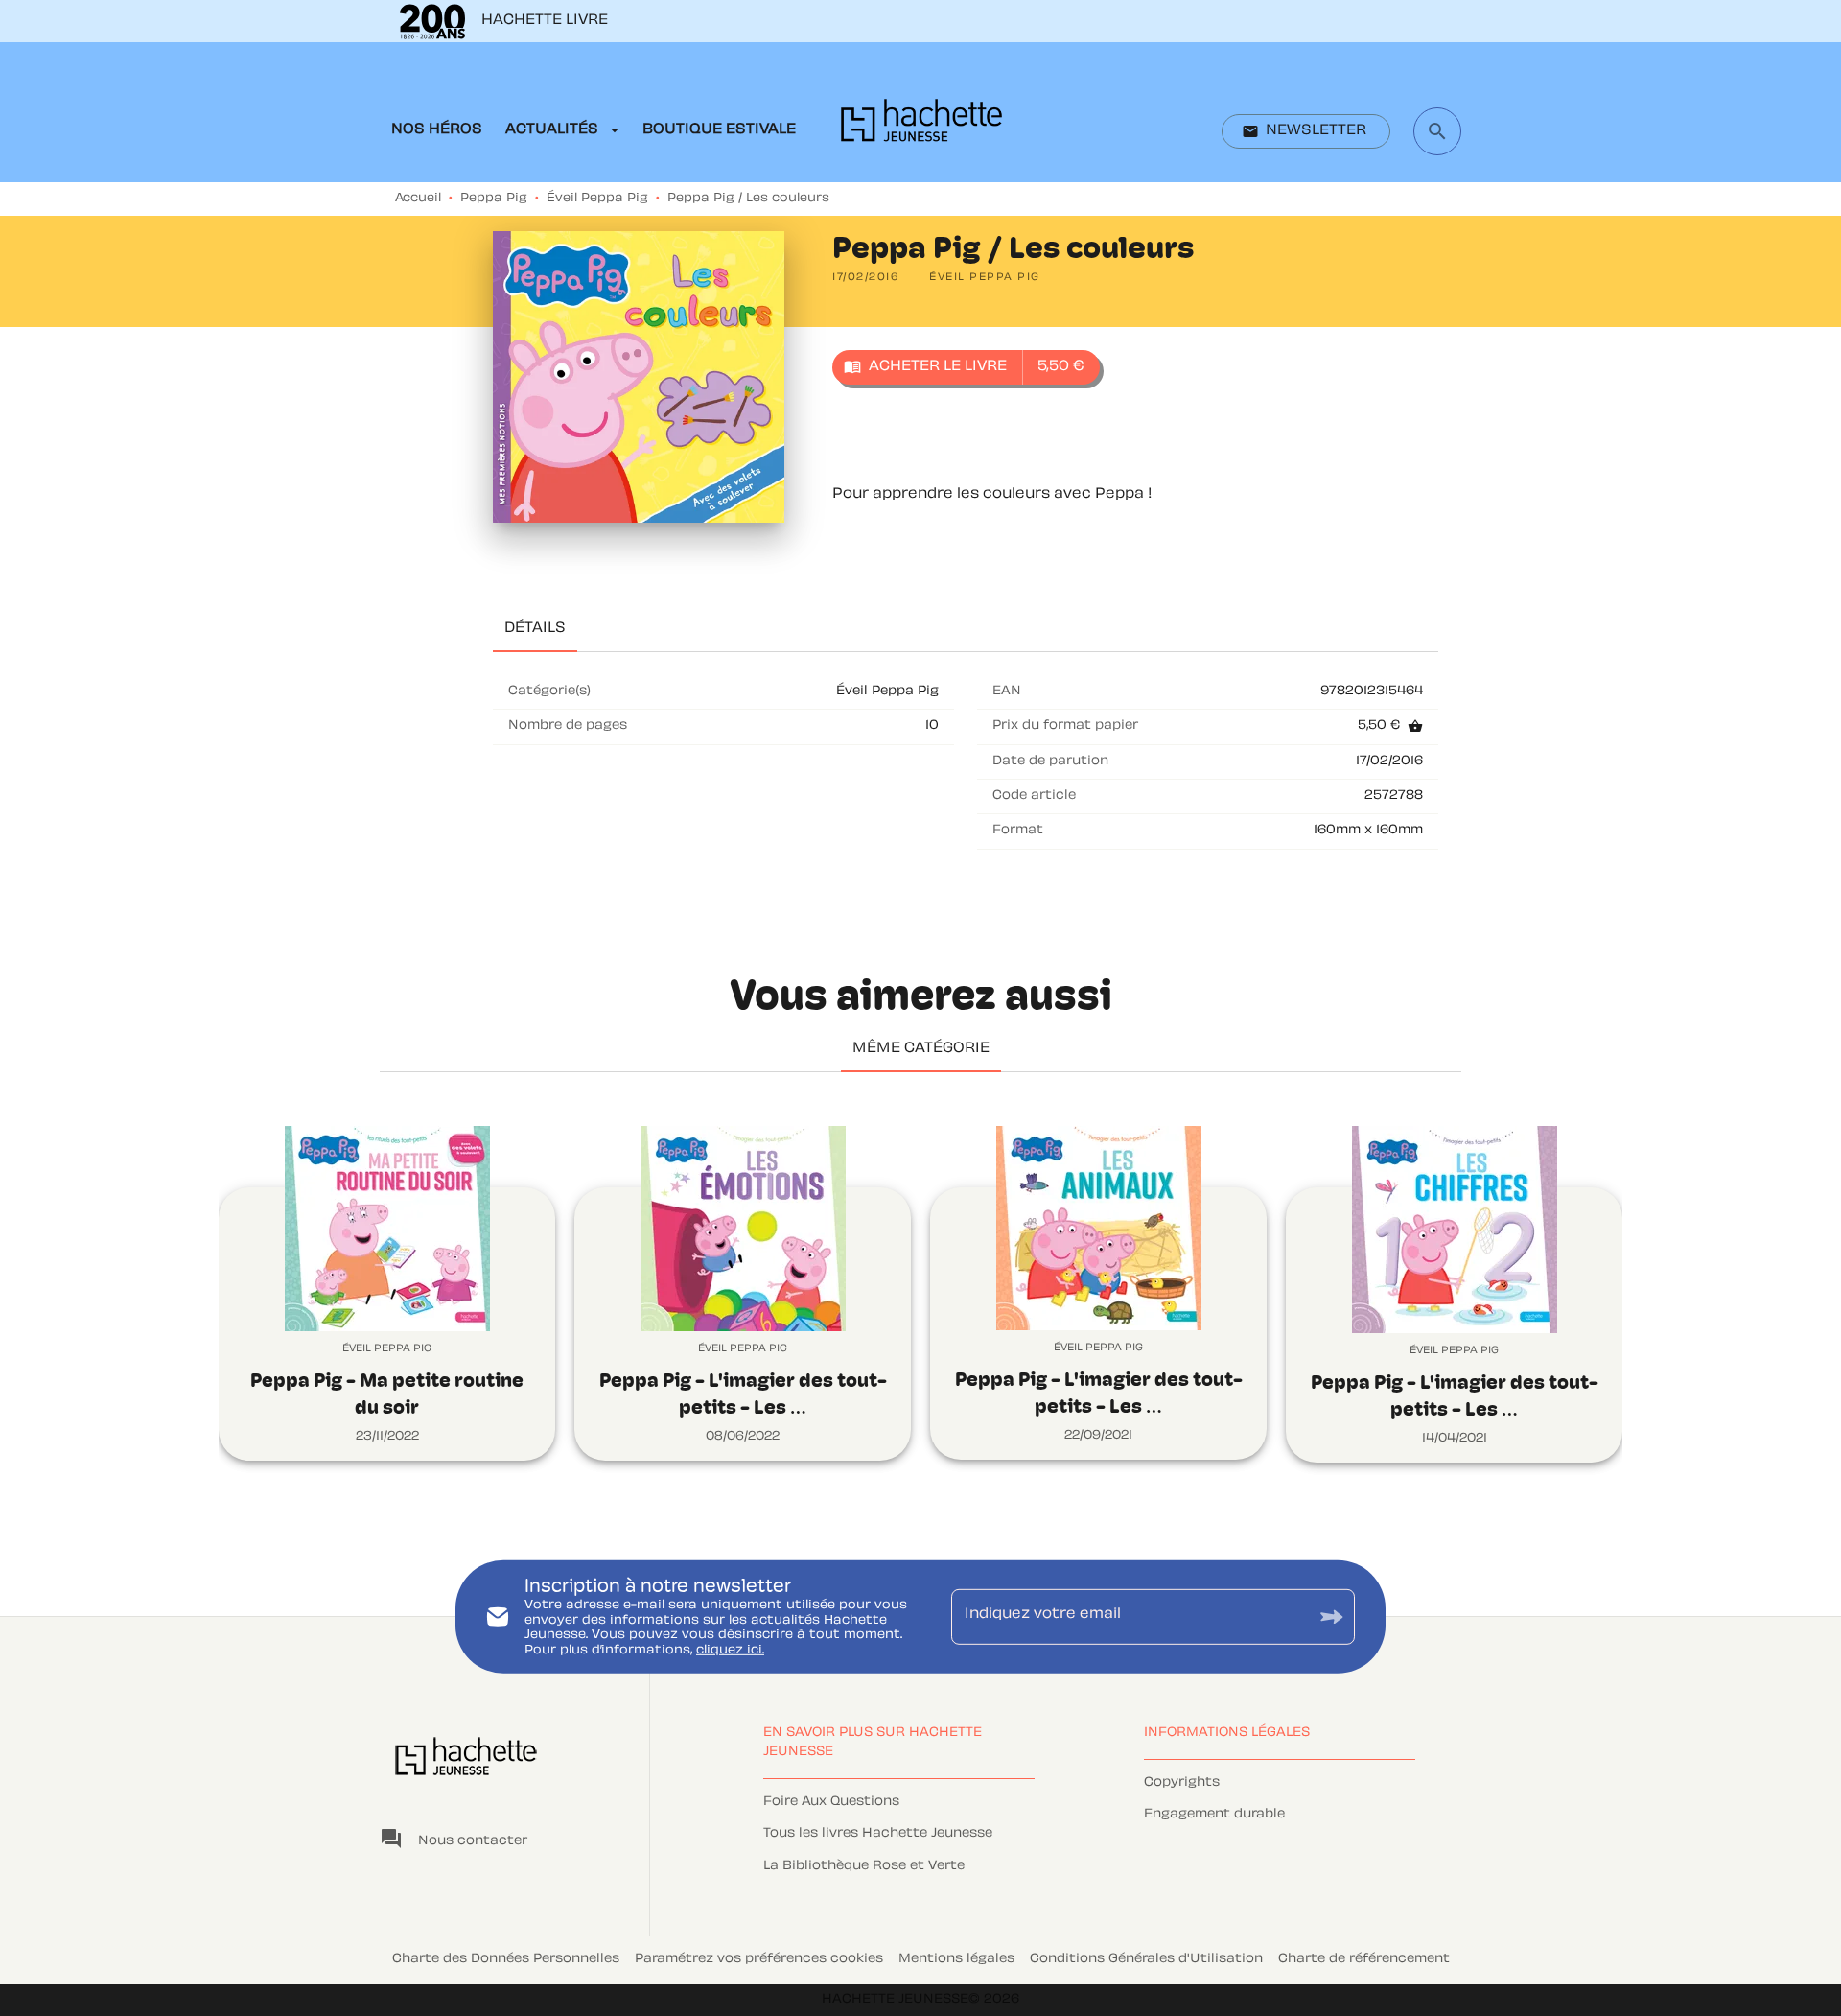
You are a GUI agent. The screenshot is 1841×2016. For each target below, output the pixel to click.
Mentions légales (956, 1959)
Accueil (418, 199)
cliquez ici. (730, 1651)
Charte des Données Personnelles (506, 1959)
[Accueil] (921, 126)
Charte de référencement (1364, 1959)
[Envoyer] (1332, 1617)
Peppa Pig (494, 199)
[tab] (437, 130)
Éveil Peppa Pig (597, 199)
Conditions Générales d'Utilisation (1146, 1959)
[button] (1306, 131)
